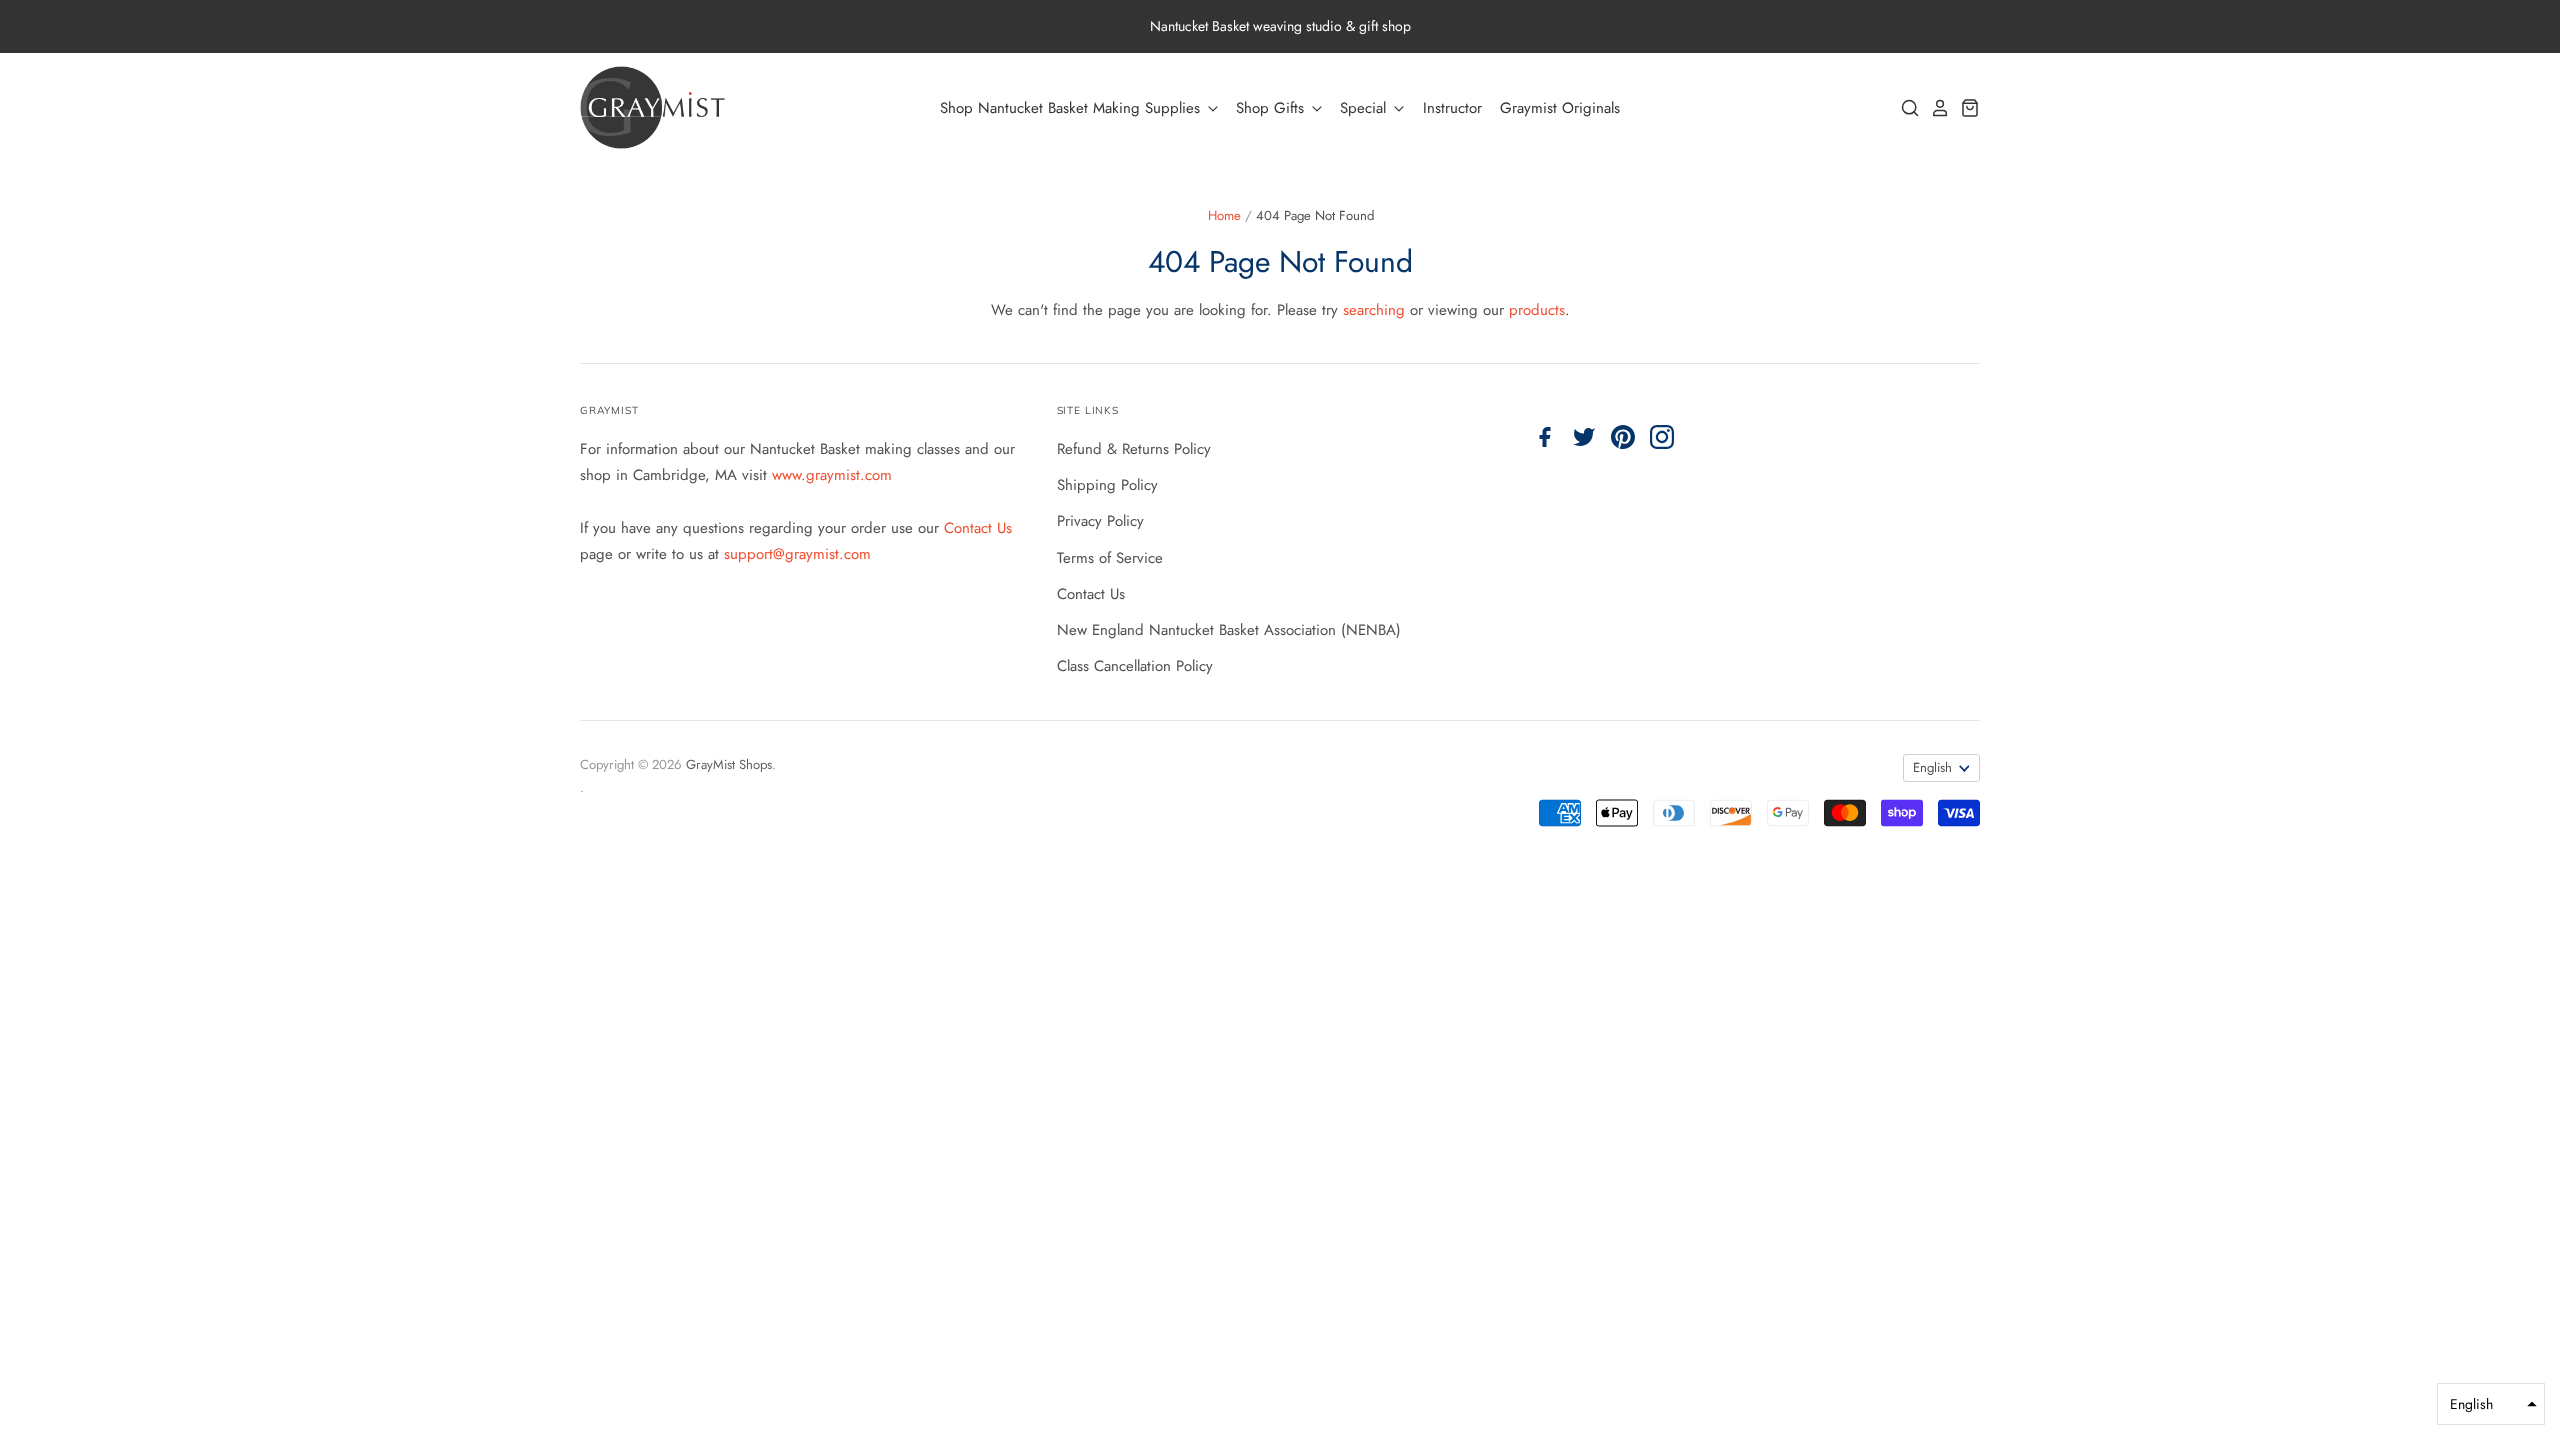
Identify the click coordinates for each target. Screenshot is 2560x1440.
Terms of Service (1110, 558)
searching (1374, 310)
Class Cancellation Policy (1135, 666)
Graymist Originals (1560, 108)
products (1537, 310)
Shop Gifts (1272, 108)
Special (1365, 108)
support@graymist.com (797, 554)
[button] (2491, 1404)
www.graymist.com (832, 475)
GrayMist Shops (729, 764)
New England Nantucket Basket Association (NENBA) (1229, 630)
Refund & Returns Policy (1134, 449)
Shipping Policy (1107, 485)
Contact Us (978, 528)
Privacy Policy (1100, 521)
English (1932, 767)
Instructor (1452, 108)
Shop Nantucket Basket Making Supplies (1072, 108)
